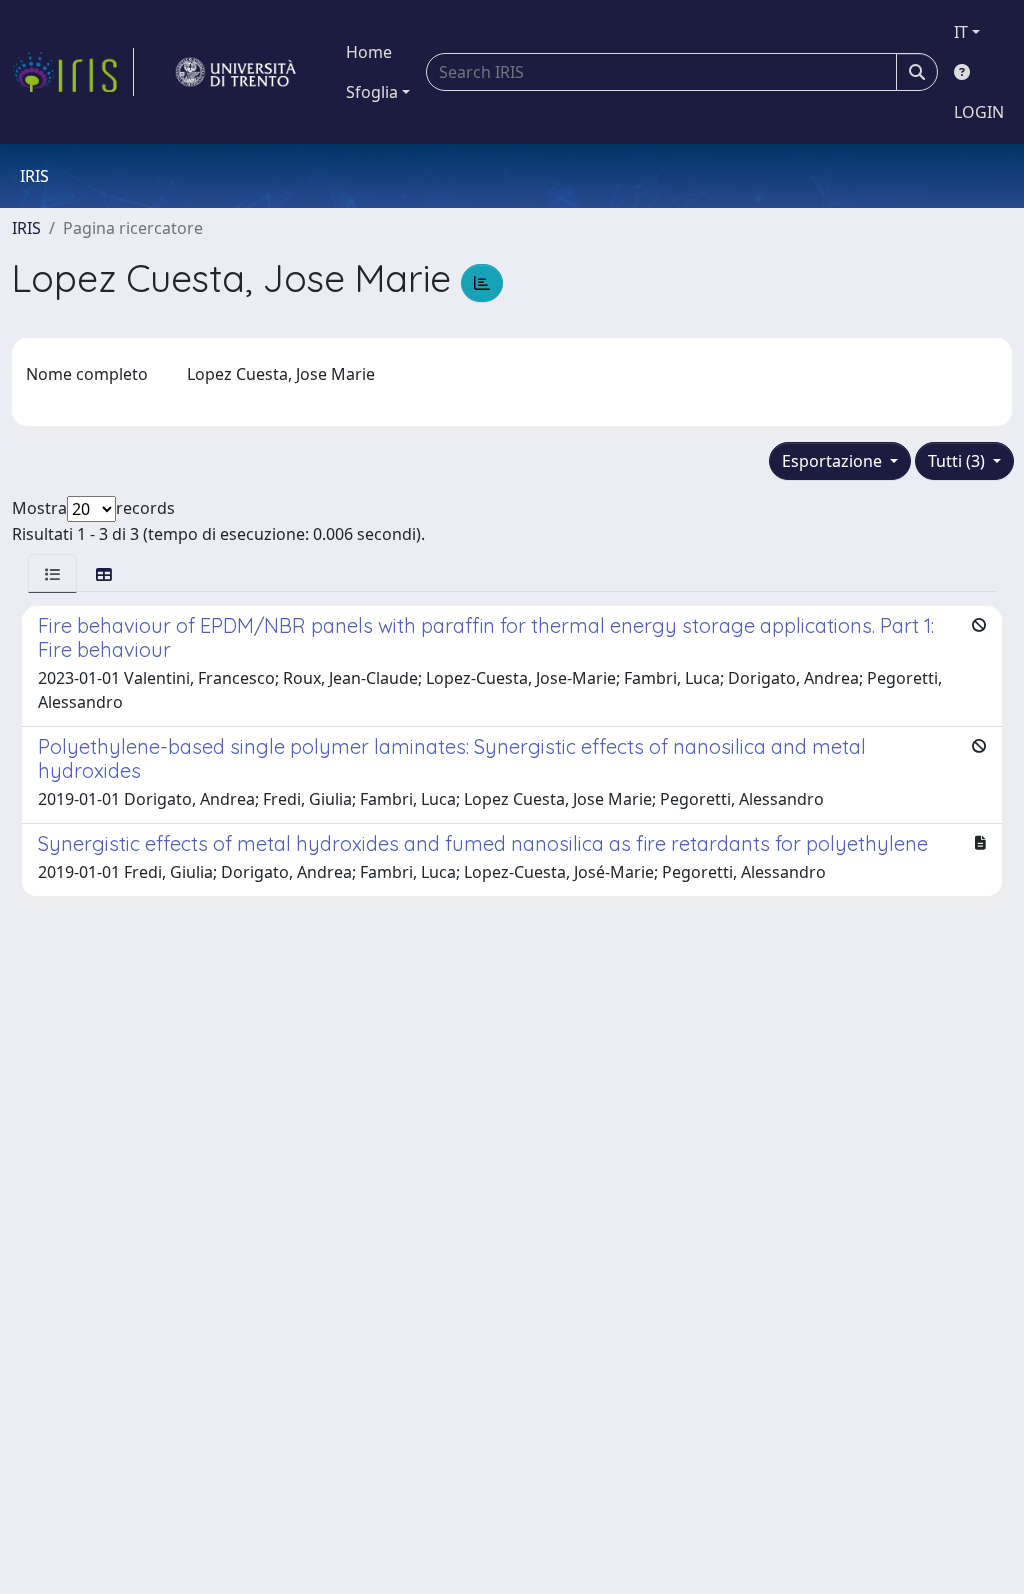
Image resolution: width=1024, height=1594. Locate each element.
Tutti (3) (958, 461)
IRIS (26, 228)
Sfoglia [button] (372, 92)
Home (369, 52)
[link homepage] (73, 72)
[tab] (52, 573)
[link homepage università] (236, 72)
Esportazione (834, 461)
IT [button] (961, 32)
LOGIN (979, 112)
